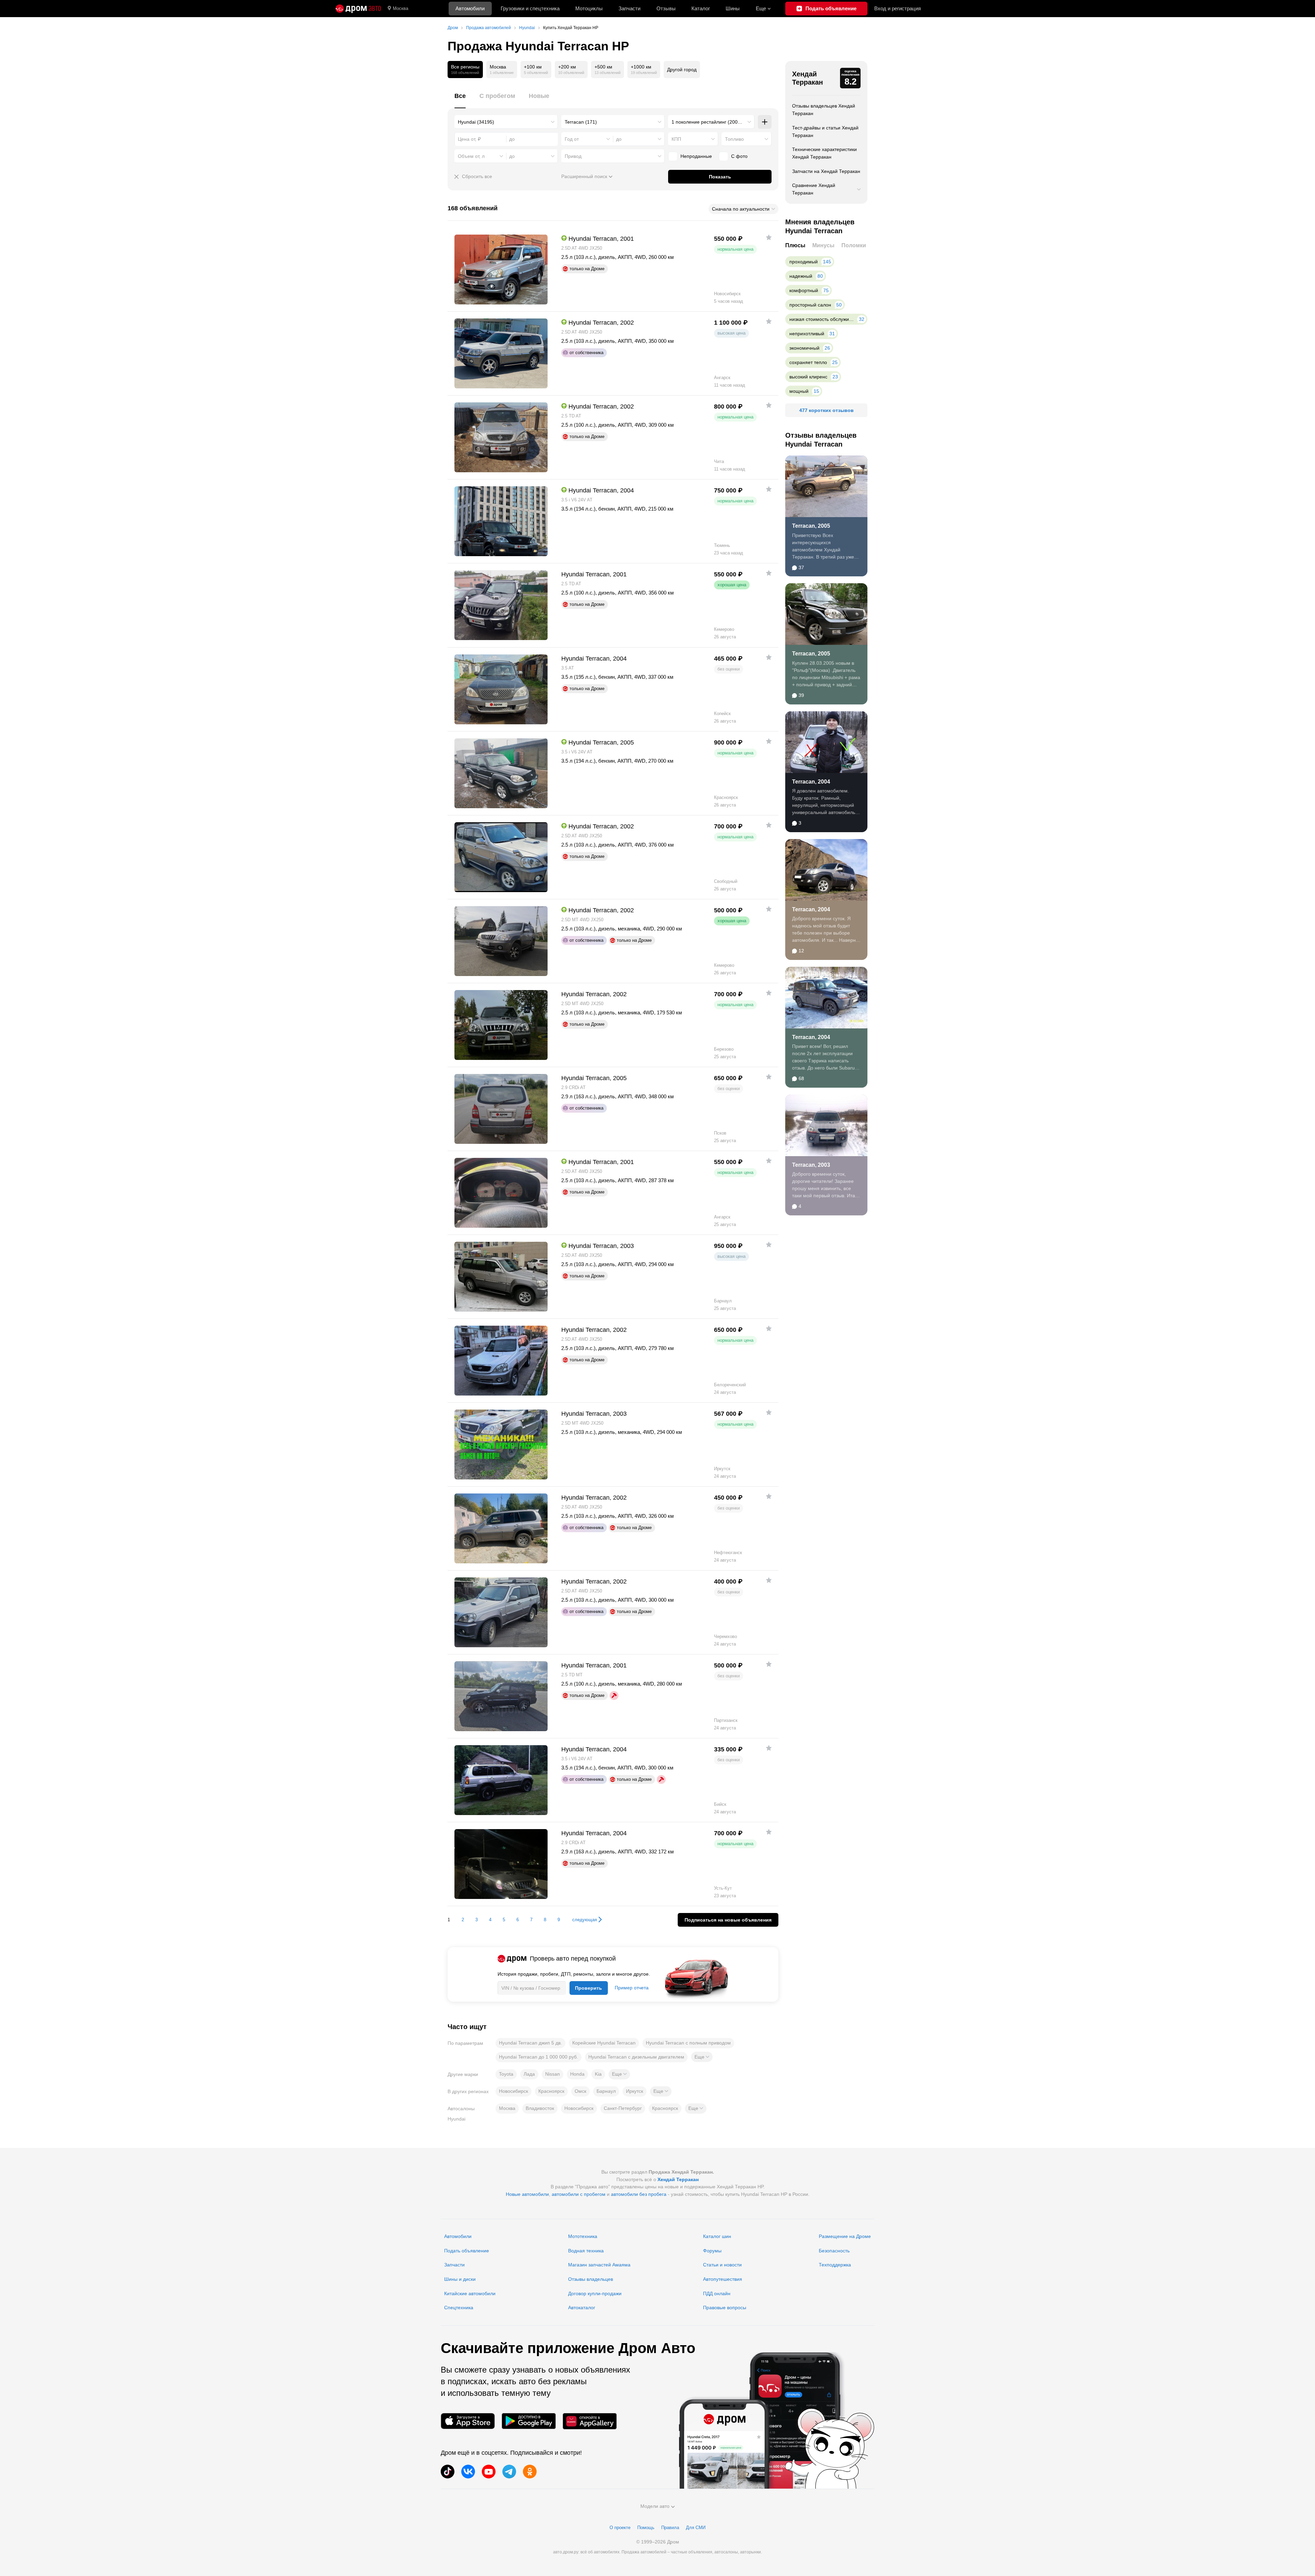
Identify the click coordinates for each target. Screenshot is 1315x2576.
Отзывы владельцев (591, 2279)
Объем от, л (471, 156)
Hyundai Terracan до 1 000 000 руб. (538, 2057)
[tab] (460, 100)
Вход (898, 8)
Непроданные (696, 156)
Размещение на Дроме (845, 2236)
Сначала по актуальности (741, 209)
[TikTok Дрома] (448, 2472)
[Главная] (358, 9)
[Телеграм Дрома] (509, 2472)
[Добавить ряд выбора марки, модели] (765, 122)
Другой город (682, 70)
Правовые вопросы (725, 2308)
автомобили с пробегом (579, 2194)
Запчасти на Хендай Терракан (826, 171)
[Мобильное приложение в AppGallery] (590, 2421)
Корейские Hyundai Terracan (604, 2043)
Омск (580, 2091)
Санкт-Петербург (623, 2108)
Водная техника (586, 2251)
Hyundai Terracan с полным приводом (688, 2043)
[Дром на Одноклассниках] (530, 2472)
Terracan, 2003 (811, 1165)
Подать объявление (467, 2251)
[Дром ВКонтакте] (468, 2472)
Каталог (701, 8)
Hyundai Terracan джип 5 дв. (530, 2043)
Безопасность (834, 2251)
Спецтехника (459, 2308)
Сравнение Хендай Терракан (814, 189)
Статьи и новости (722, 2265)
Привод (573, 156)
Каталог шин (717, 2236)
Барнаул (606, 2091)
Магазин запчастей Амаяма (599, 2265)
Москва (400, 8)
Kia (598, 2074)
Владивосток (540, 2108)
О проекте (620, 2528)
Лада (529, 2074)
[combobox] (506, 122)
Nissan (553, 2074)
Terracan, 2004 (811, 782)
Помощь (646, 2528)
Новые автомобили (527, 2194)
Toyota (506, 2074)
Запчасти (629, 8)
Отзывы (666, 8)
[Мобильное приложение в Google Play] (529, 2421)
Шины (733, 8)
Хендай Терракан (807, 78)
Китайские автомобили (470, 2293)
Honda (577, 2074)
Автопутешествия (723, 2279)
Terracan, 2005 (811, 526)
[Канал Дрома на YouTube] (489, 2472)
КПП (676, 139)
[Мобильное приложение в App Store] (468, 2421)
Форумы (712, 2251)
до (619, 139)
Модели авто (655, 2506)
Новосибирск (514, 2091)
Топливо (734, 139)
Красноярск (551, 2091)
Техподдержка (835, 2265)
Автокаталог (582, 2308)
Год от (572, 139)
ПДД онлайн (717, 2293)
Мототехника (583, 2236)
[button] (702, 2057)
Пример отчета (632, 1988)
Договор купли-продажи (595, 2293)
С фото (739, 156)
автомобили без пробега (639, 2194)
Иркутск (635, 2091)
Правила (670, 2528)
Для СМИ (696, 2528)
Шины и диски (460, 2279)
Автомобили (470, 8)
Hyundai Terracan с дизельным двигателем (636, 2057)
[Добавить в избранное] (769, 237)
